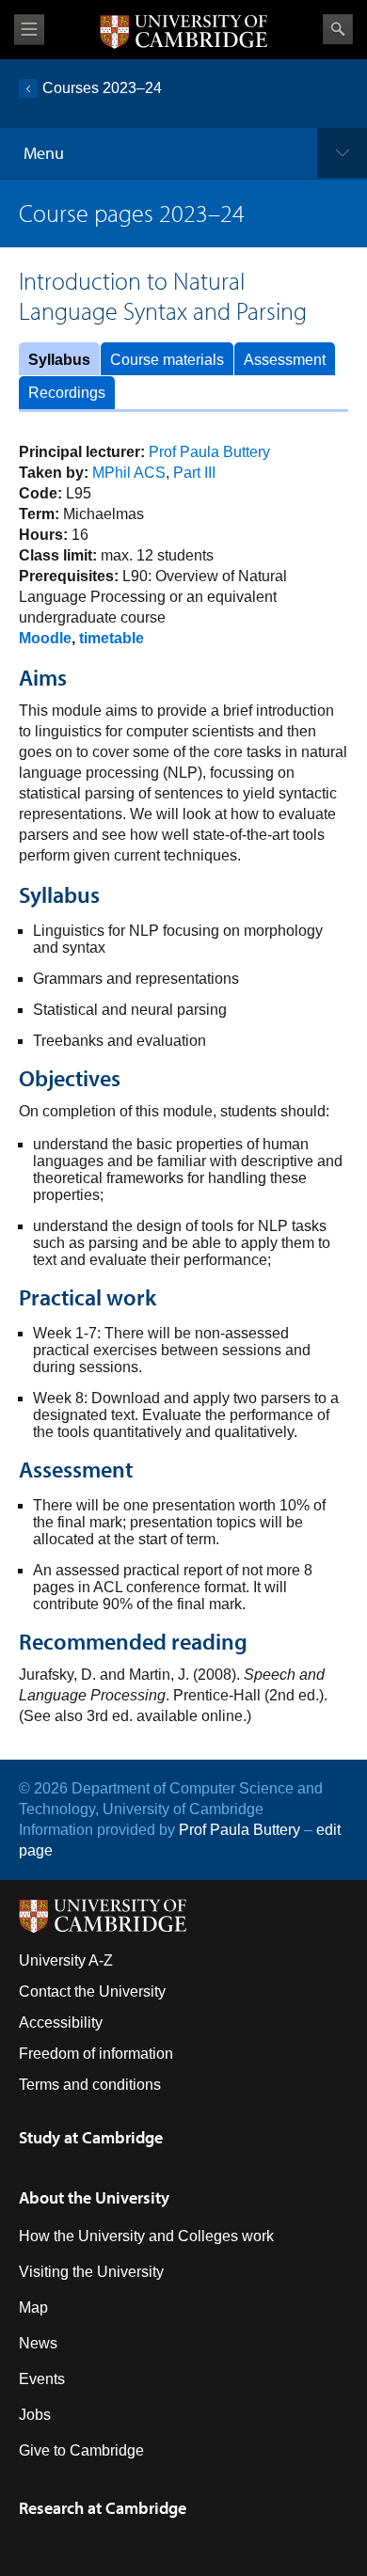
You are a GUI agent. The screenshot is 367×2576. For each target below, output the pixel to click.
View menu (29, 30)
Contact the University (92, 1991)
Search (338, 29)
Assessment (285, 360)
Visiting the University (91, 2272)
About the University (94, 2197)
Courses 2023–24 (102, 88)
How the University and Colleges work (146, 2236)
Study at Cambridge (91, 2137)
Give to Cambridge (81, 2450)
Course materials (167, 360)
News (38, 2343)
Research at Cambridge (103, 2508)
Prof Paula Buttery (209, 452)
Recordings (67, 393)
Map (33, 2307)
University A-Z (66, 1960)
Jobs (35, 2415)
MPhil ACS (129, 473)
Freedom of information (96, 2054)
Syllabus (59, 360)
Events (42, 2379)
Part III (194, 473)
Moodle (45, 638)
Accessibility (61, 2023)
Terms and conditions (90, 2085)
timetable (112, 638)
